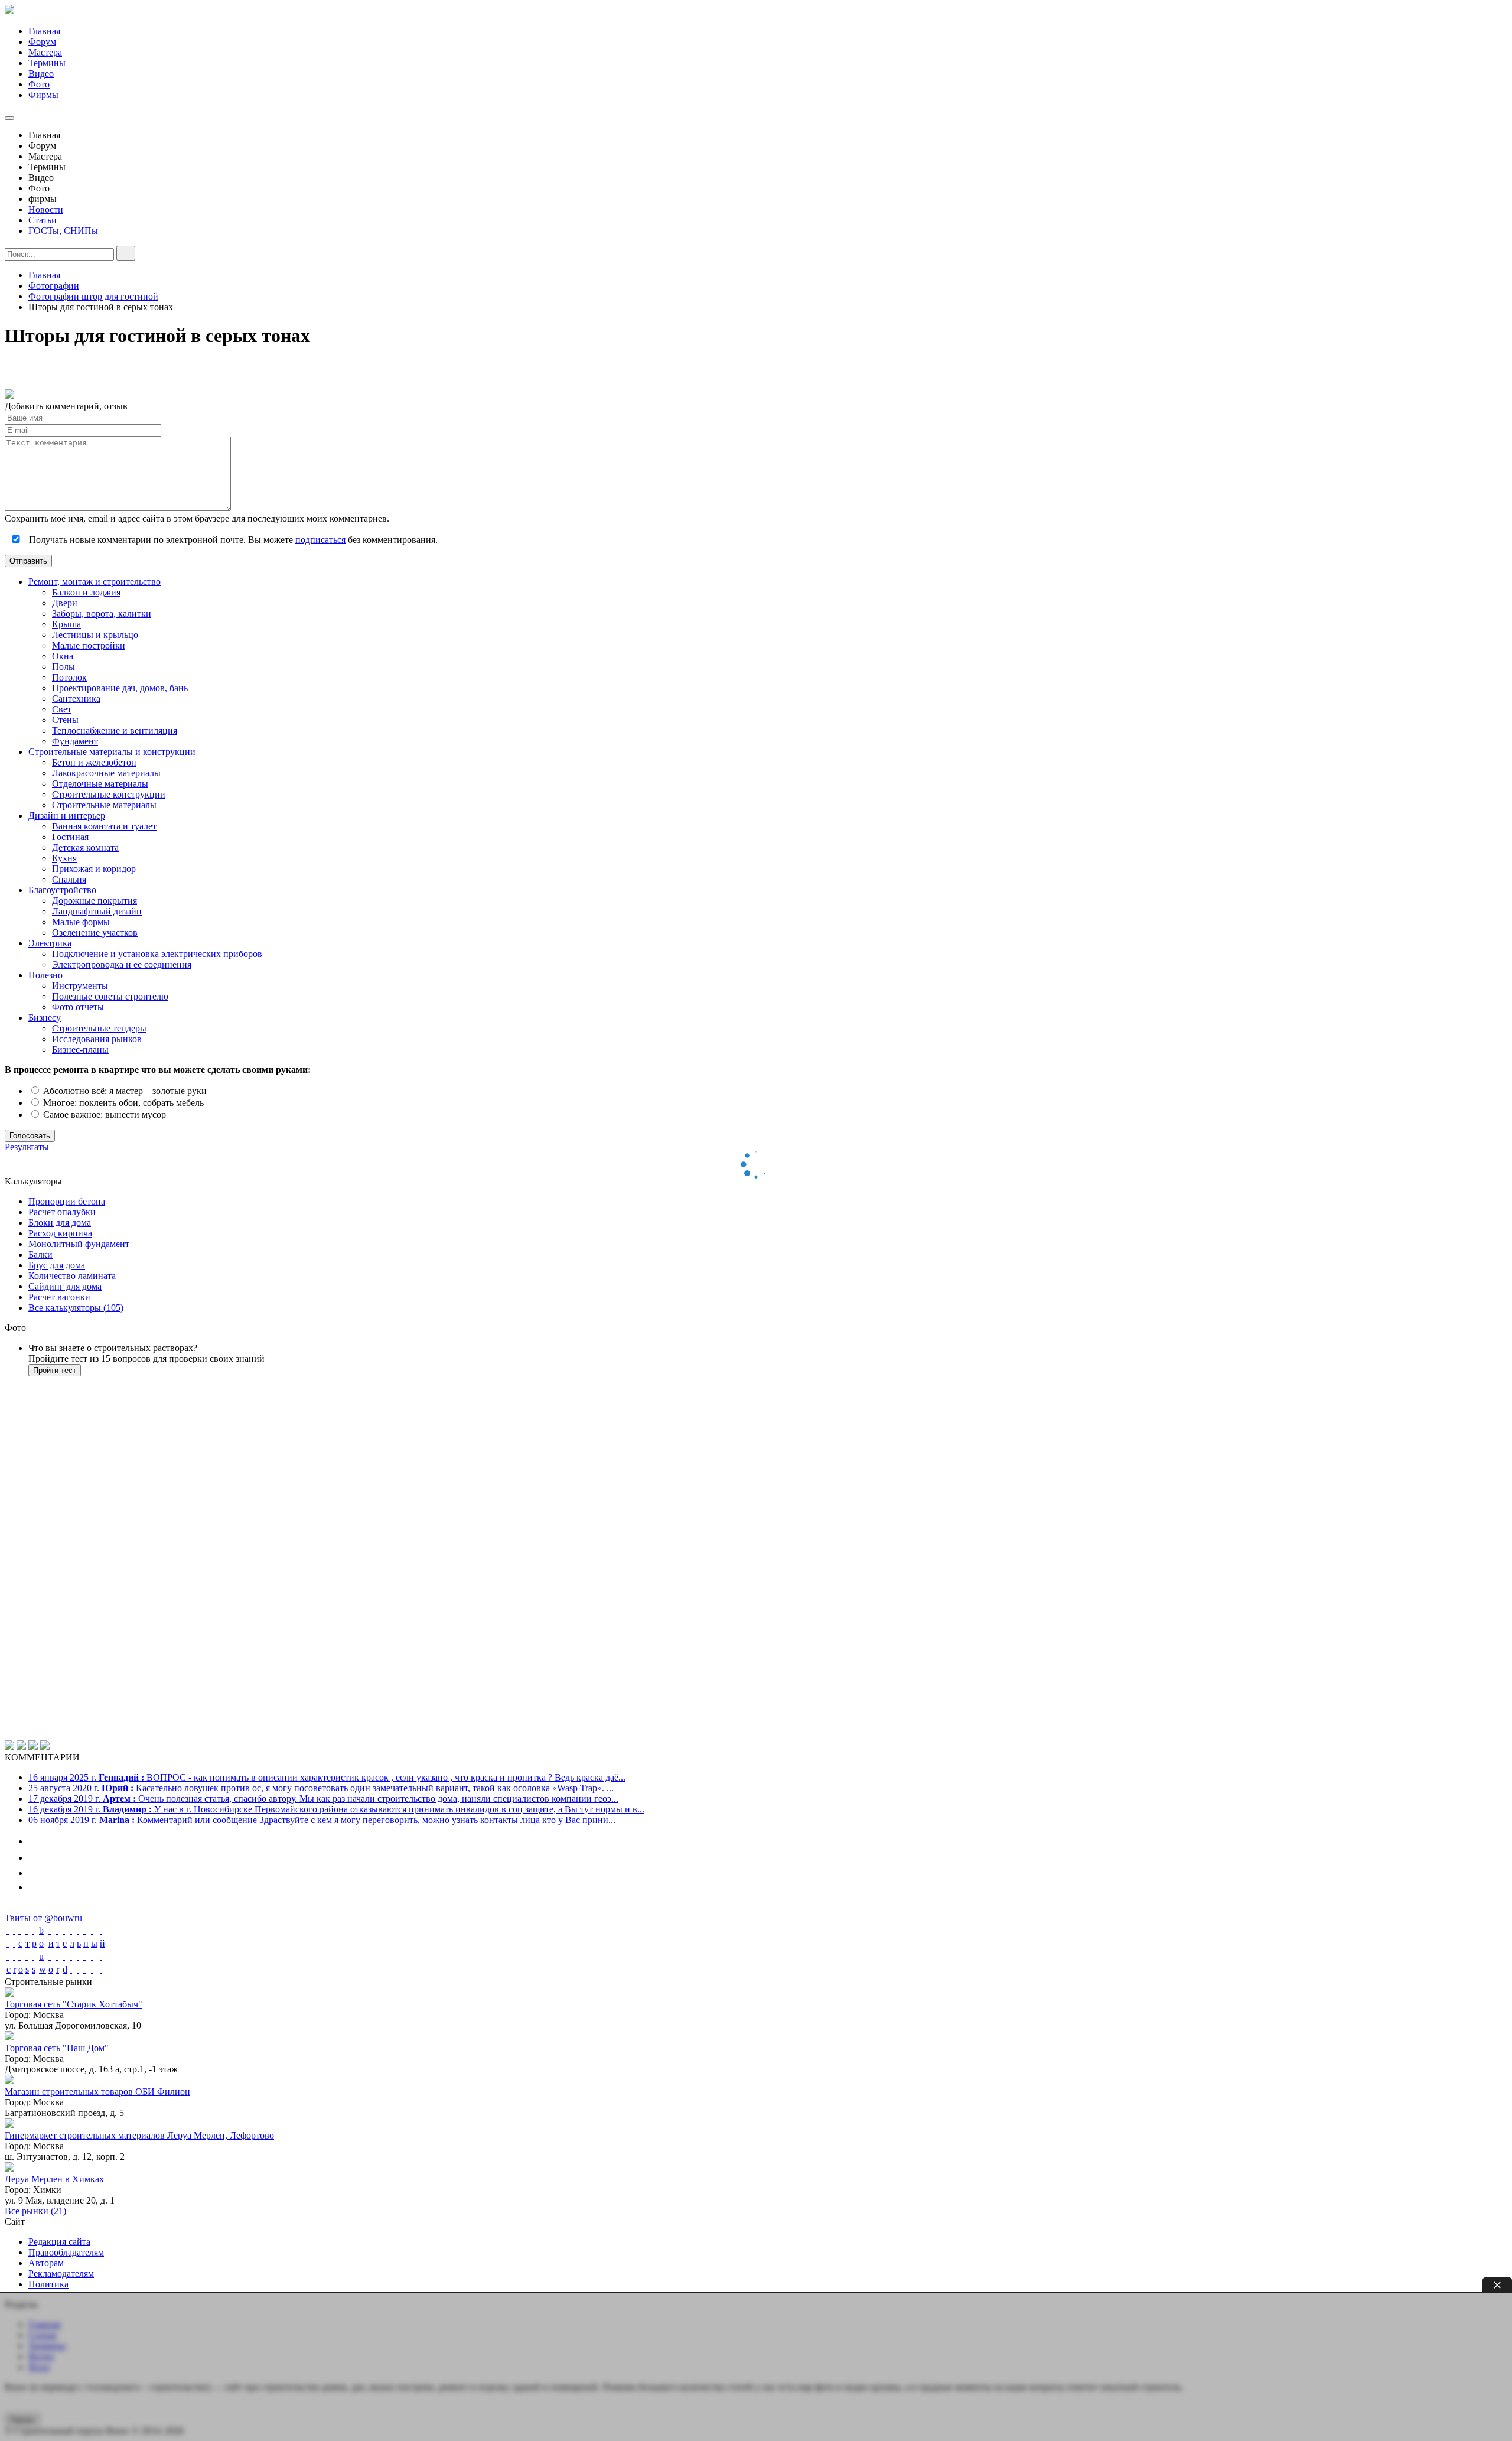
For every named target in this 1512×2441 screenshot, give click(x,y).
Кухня (64, 858)
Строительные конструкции (109, 794)
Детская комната (85, 847)
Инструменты (80, 986)
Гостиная (70, 837)
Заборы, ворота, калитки (102, 613)
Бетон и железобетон (94, 762)
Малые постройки (89, 645)
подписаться (320, 540)
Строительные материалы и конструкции (112, 752)
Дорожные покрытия (94, 901)
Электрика (50, 943)
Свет (62, 709)
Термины (47, 63)
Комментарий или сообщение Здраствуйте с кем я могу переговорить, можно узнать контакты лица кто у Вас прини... (322, 1820)
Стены (65, 720)
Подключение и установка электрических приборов (157, 954)
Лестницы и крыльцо (95, 635)
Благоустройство (62, 890)
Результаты (27, 1147)
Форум (42, 42)
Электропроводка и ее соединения (122, 964)
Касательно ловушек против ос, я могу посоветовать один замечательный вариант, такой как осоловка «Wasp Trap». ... (321, 1788)
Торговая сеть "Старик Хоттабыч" (74, 2004)
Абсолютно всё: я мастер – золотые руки (124, 1091)
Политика (48, 2284)
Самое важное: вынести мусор (103, 1114)
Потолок (69, 677)
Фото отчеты (78, 1007)
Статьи (43, 220)
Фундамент (75, 741)
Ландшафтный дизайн (97, 911)
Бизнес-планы (80, 1049)
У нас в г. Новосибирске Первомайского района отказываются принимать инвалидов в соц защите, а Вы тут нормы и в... (336, 1809)
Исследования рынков (97, 1039)
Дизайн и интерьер (67, 816)
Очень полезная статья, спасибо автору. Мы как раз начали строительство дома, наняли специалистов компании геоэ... (323, 1799)
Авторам (46, 2263)
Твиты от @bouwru (43, 1918)
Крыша (66, 624)
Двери (65, 603)
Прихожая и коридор (94, 869)
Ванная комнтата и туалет (104, 826)
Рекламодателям (61, 2274)
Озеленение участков (95, 933)
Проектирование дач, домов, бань (120, 688)
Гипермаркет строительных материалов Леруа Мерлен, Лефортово (139, 2135)
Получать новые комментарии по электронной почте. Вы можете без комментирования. (232, 540)
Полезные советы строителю (110, 996)
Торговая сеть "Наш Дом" (57, 2048)
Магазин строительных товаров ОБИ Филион (97, 2092)
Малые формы (81, 922)
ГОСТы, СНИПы (63, 231)
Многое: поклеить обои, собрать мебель (122, 1103)
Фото (39, 84)
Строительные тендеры (99, 1028)
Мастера (45, 52)
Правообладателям (66, 2252)
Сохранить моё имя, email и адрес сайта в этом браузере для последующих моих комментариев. (197, 518)
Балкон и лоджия (86, 592)
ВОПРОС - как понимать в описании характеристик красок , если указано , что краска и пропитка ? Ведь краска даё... (327, 1777)
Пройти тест (55, 1370)
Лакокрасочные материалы (106, 773)
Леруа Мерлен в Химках (54, 2179)
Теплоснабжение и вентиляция (115, 730)
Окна (63, 656)
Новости (46, 209)
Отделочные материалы (100, 784)
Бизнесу (45, 1018)
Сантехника (76, 699)
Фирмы (43, 95)
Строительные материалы (104, 805)
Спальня (69, 879)
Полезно (45, 975)
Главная (44, 31)
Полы (63, 667)
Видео (41, 74)
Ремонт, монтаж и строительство (94, 582)
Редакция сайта (59, 2242)
